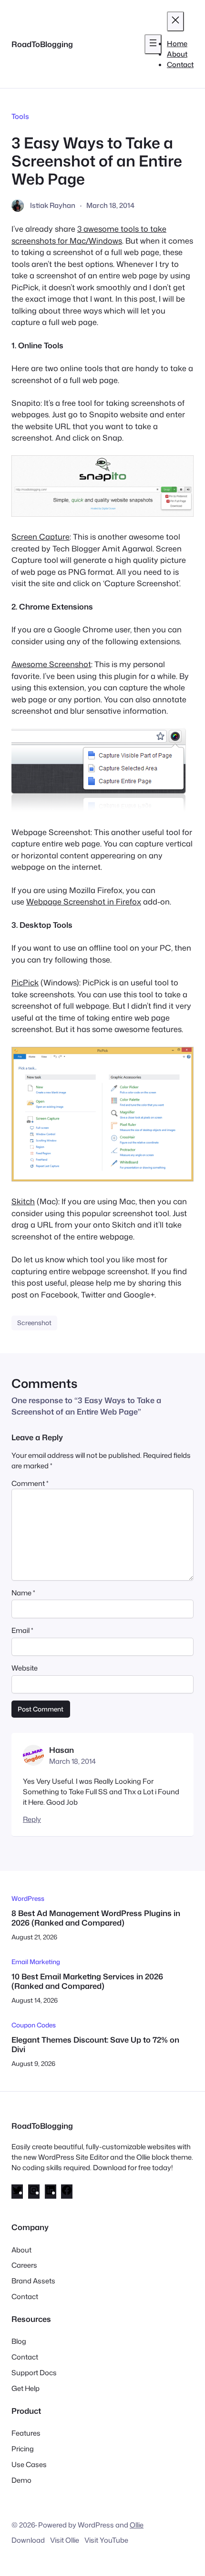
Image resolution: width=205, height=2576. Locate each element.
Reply (32, 1819)
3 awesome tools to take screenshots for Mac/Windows (89, 234)
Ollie (137, 2525)
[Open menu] (153, 44)
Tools (20, 116)
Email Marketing (36, 1961)
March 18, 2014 (72, 1761)
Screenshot (34, 1322)
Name (23, 1593)
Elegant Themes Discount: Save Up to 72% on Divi (95, 2044)
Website (25, 1668)
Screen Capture (41, 536)
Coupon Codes (34, 2025)
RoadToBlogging (42, 44)
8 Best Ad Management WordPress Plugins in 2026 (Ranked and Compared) (96, 1918)
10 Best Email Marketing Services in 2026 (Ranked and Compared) (87, 1981)
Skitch (23, 1201)
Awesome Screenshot (51, 664)
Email (22, 1630)
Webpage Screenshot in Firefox (84, 901)
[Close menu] (175, 21)
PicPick (25, 982)
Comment (30, 1483)
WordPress (28, 1898)
